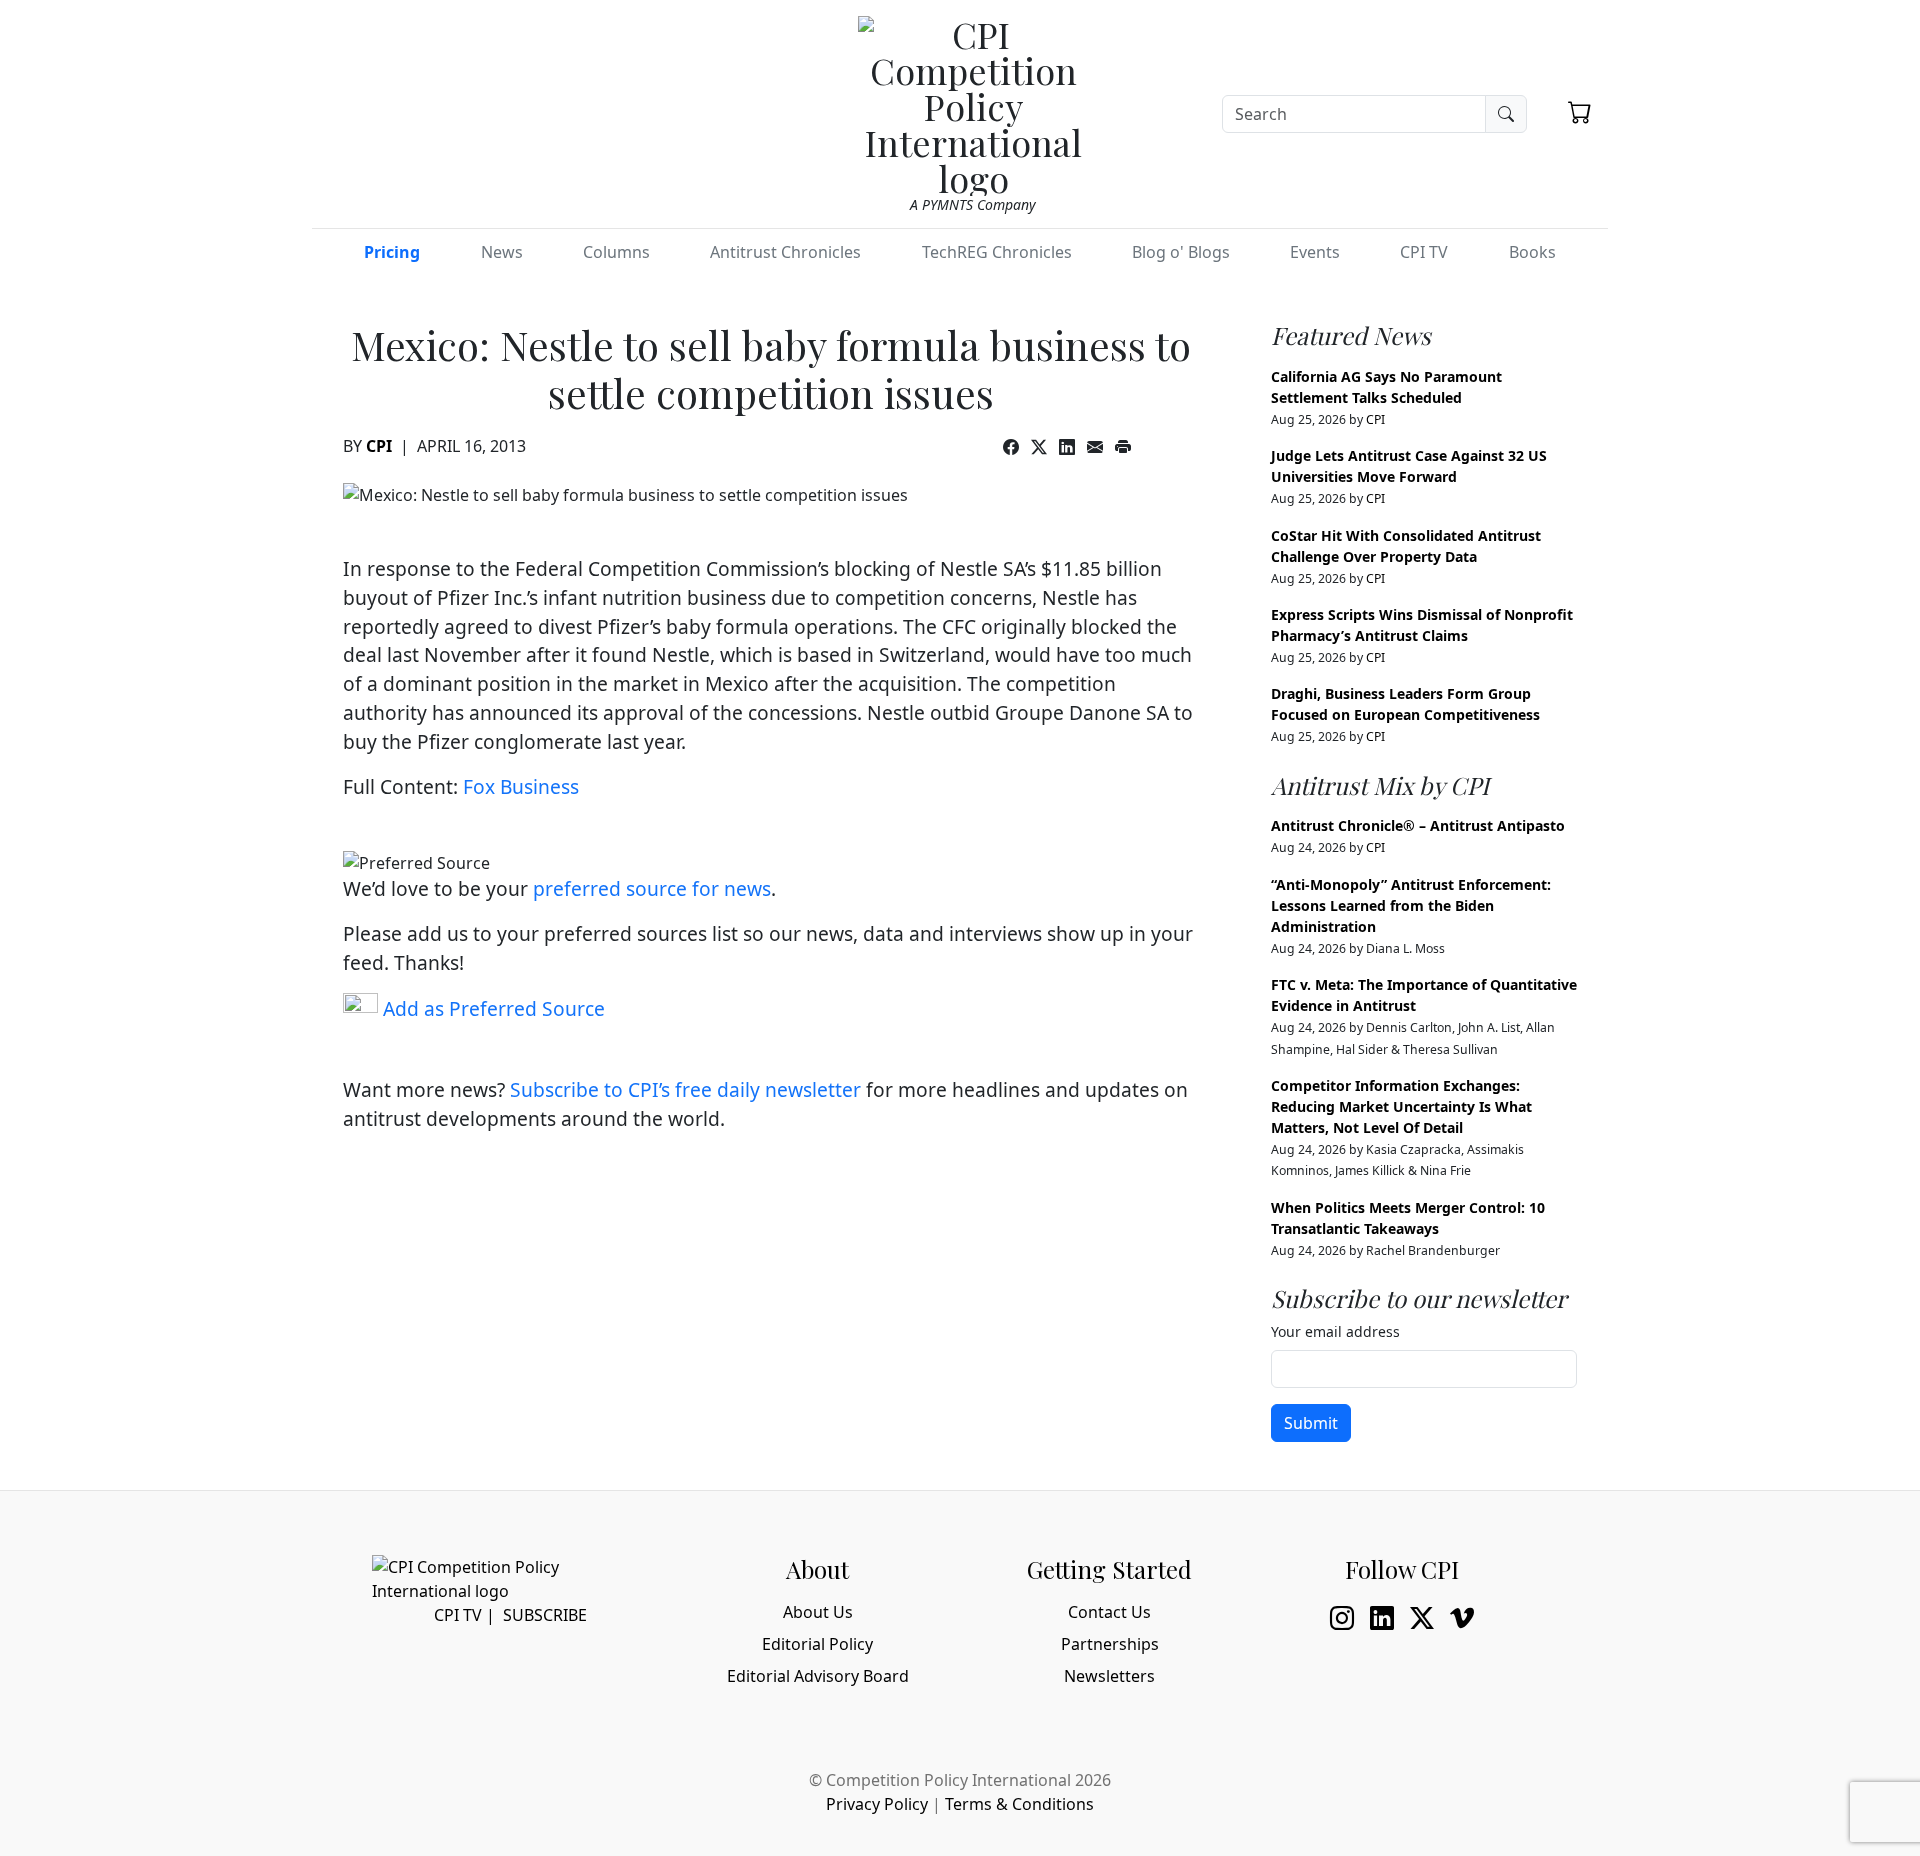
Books (1532, 252)
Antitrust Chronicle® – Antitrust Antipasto (1418, 825)
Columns (616, 252)
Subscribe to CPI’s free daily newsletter (685, 1089)
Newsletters (1109, 1676)
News (502, 252)
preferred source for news (652, 888)
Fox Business (521, 786)
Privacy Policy (877, 1804)
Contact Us (1109, 1612)
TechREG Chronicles (997, 252)
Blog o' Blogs (1181, 252)
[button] (1580, 112)
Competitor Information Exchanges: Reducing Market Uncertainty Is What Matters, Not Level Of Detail (1401, 1106)
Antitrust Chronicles (785, 252)
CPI (379, 446)
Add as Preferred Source (491, 1008)
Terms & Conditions (1019, 1804)
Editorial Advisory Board (818, 1676)
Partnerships (1110, 1644)
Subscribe (545, 1615)
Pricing (392, 252)
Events (1315, 252)
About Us (818, 1612)
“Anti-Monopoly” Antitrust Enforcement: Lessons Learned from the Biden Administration (1411, 905)
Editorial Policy (817, 1644)
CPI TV (1424, 252)
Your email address (1335, 1331)
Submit (1311, 1423)
